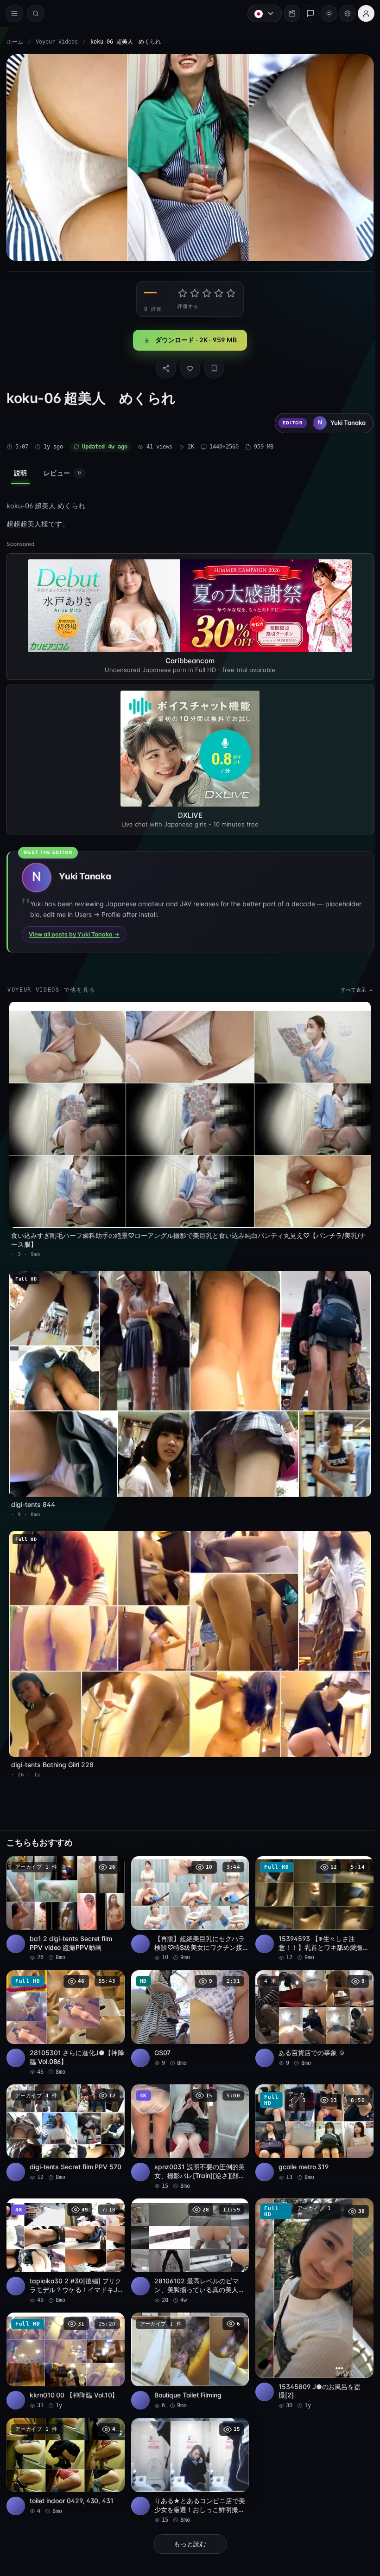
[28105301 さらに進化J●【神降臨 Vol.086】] (65, 2010)
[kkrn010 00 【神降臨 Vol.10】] (65, 2346)
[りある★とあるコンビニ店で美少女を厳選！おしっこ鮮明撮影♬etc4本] (187, 2454)
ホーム (15, 42)
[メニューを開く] (14, 13)
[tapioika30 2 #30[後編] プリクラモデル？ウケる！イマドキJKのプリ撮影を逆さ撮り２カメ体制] (65, 2236)
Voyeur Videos (57, 42)
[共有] (164, 366)
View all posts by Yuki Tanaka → (74, 932)
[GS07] (187, 2006)
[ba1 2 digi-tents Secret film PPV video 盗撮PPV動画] (65, 1897)
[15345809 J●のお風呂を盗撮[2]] (311, 2289)
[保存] (212, 366)
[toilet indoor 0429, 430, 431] (65, 2450)
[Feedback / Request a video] (306, 13)
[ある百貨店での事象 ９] (311, 2006)
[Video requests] (287, 13)
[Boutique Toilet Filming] (187, 2346)
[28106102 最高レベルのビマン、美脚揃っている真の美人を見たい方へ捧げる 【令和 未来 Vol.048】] (187, 2236)
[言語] (260, 13)
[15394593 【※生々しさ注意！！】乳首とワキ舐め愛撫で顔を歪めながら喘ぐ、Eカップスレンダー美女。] (311, 1897)
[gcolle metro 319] (311, 2119)
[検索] (36, 13)
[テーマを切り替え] (324, 13)
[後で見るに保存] (111, 1855)
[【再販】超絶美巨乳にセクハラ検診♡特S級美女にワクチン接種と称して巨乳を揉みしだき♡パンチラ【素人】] (187, 1897)
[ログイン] (361, 13)
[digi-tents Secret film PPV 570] (65, 2119)
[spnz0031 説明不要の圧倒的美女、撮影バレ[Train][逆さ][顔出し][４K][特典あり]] (187, 2123)
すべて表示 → (352, 988)
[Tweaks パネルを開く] (343, 13)
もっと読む (188, 2527)
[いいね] (188, 366)
